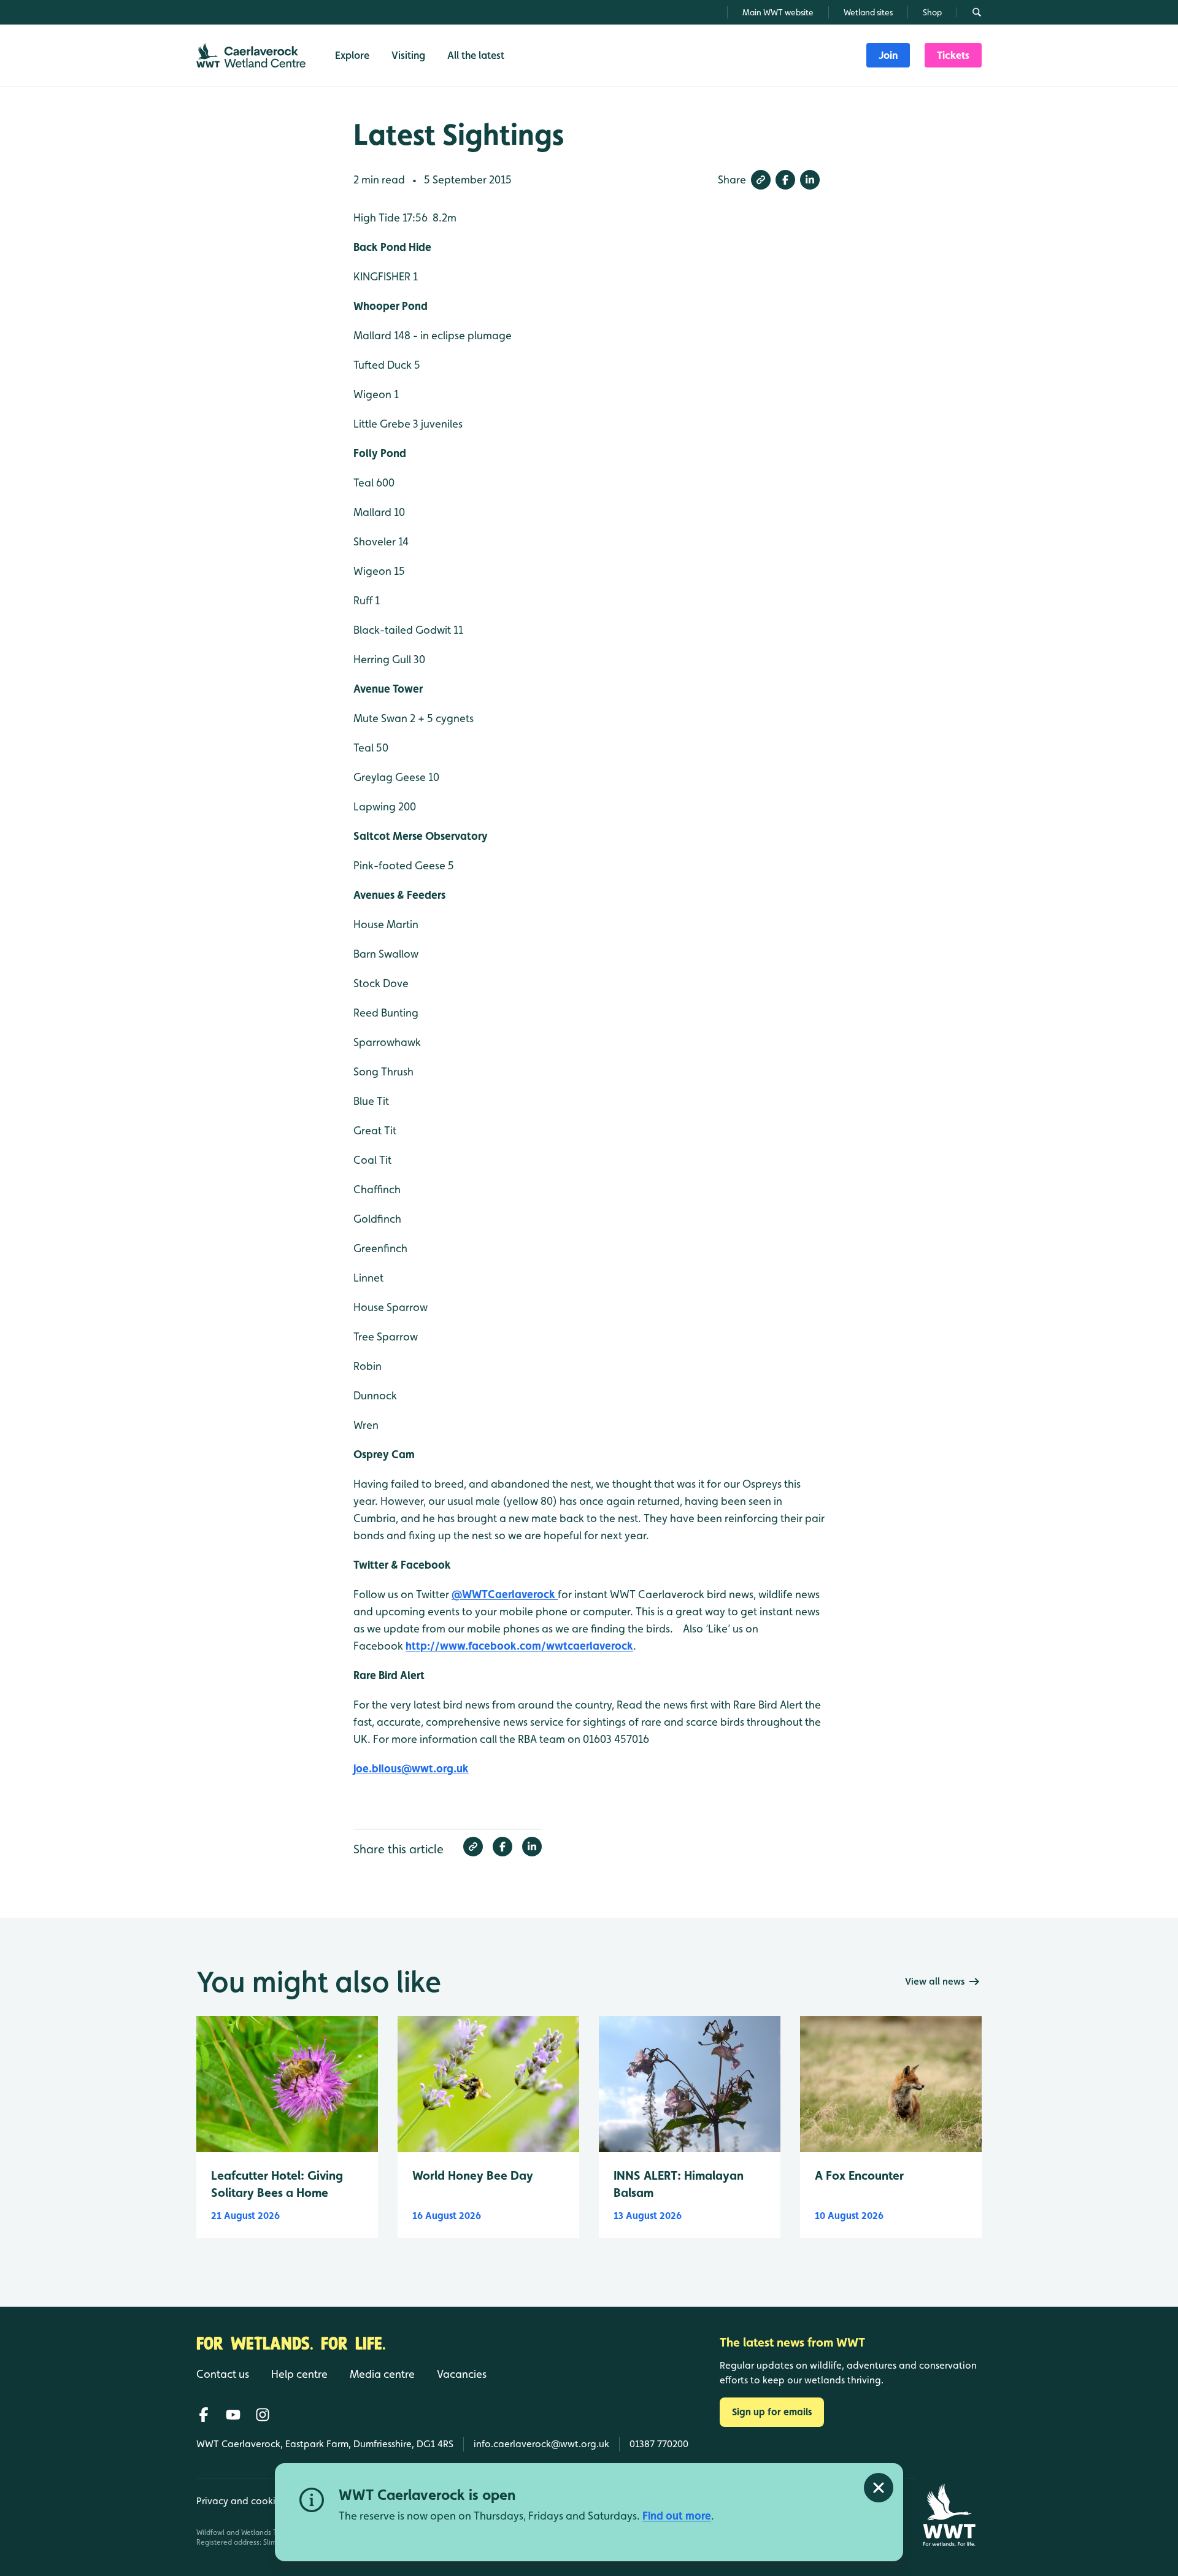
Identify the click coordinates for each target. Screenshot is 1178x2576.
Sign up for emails (772, 2412)
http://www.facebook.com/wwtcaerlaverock (519, 1646)
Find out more (677, 2516)
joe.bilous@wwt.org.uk (411, 1768)
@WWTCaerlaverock (505, 1594)
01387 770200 (659, 2444)
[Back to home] (949, 2515)
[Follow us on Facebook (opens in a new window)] (204, 2415)
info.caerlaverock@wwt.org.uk (541, 2444)
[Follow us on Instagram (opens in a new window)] (263, 2415)
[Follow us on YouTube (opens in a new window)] (233, 2415)
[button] (761, 180)
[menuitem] (888, 55)
